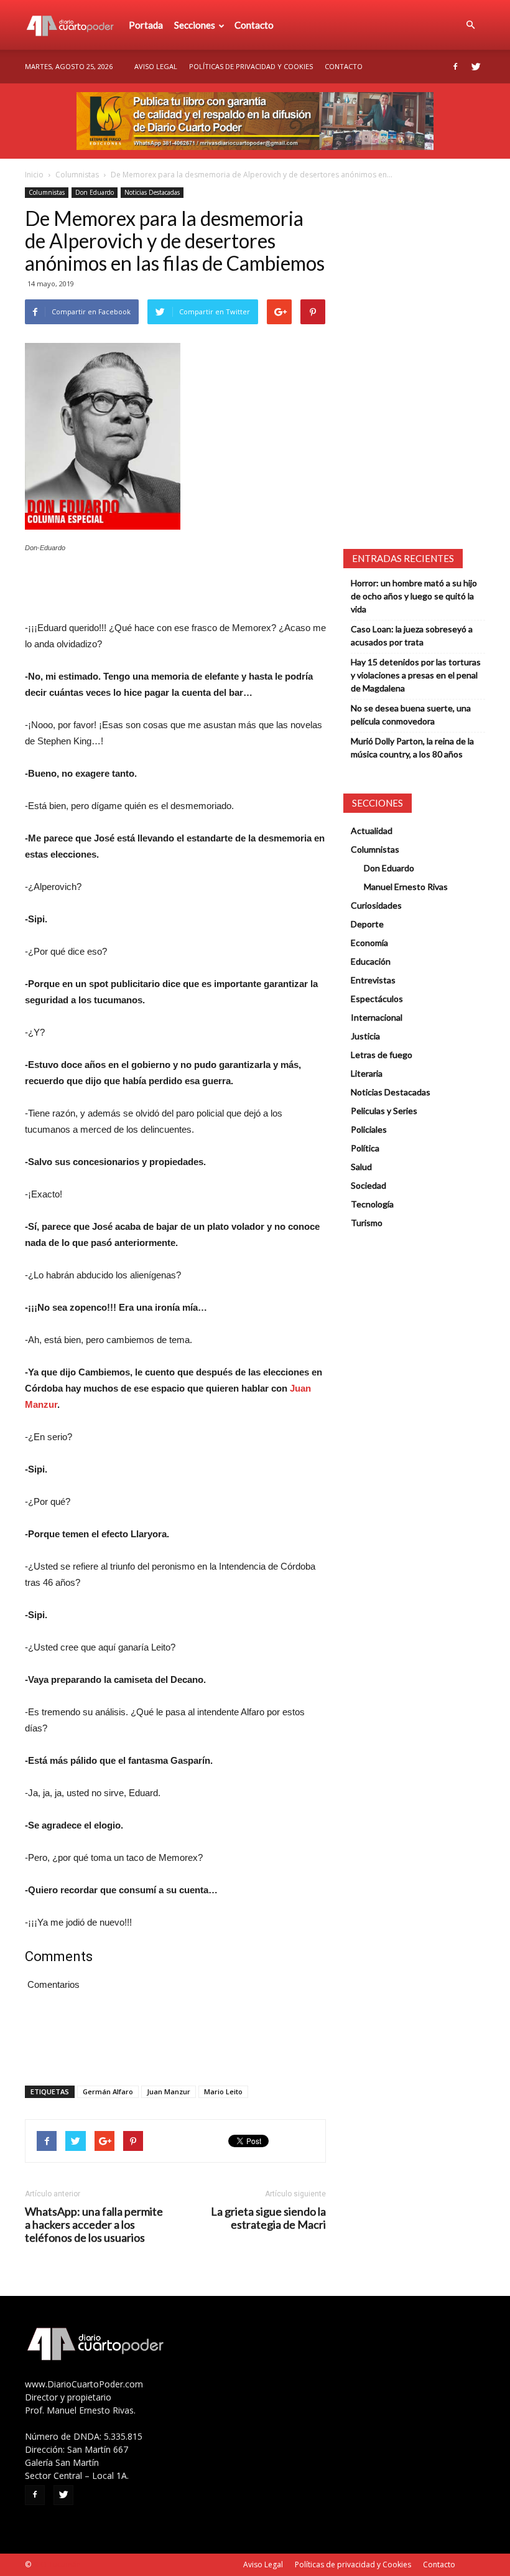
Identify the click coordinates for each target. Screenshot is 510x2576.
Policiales (369, 1129)
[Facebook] (455, 67)
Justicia (365, 1036)
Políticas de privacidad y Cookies (251, 66)
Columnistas (77, 175)
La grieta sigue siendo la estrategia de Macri (268, 2218)
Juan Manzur (169, 2091)
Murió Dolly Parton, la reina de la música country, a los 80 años (412, 747)
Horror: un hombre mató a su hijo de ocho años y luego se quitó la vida (414, 596)
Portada (146, 25)
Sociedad (369, 1185)
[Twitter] (476, 67)
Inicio (34, 175)
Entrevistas (373, 980)
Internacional (377, 1017)
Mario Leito (223, 2091)
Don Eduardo (95, 192)
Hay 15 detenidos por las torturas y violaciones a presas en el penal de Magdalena (416, 675)
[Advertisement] (175, 588)
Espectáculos (377, 999)
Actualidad (372, 831)
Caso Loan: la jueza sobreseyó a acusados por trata (412, 635)
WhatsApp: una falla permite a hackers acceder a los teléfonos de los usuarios (94, 2225)
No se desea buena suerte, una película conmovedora (411, 714)
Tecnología (372, 1204)
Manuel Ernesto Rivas (406, 887)
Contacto (254, 25)
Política (365, 1148)
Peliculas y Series (384, 1111)
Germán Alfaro (108, 2091)
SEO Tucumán (57, 2564)
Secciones (195, 25)
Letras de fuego (382, 1055)
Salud (361, 1167)
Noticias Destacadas (152, 192)
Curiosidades (376, 905)
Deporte (367, 924)
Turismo (367, 1223)
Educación (371, 961)
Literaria (367, 1073)
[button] (470, 25)
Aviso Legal (156, 66)
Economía (369, 943)
